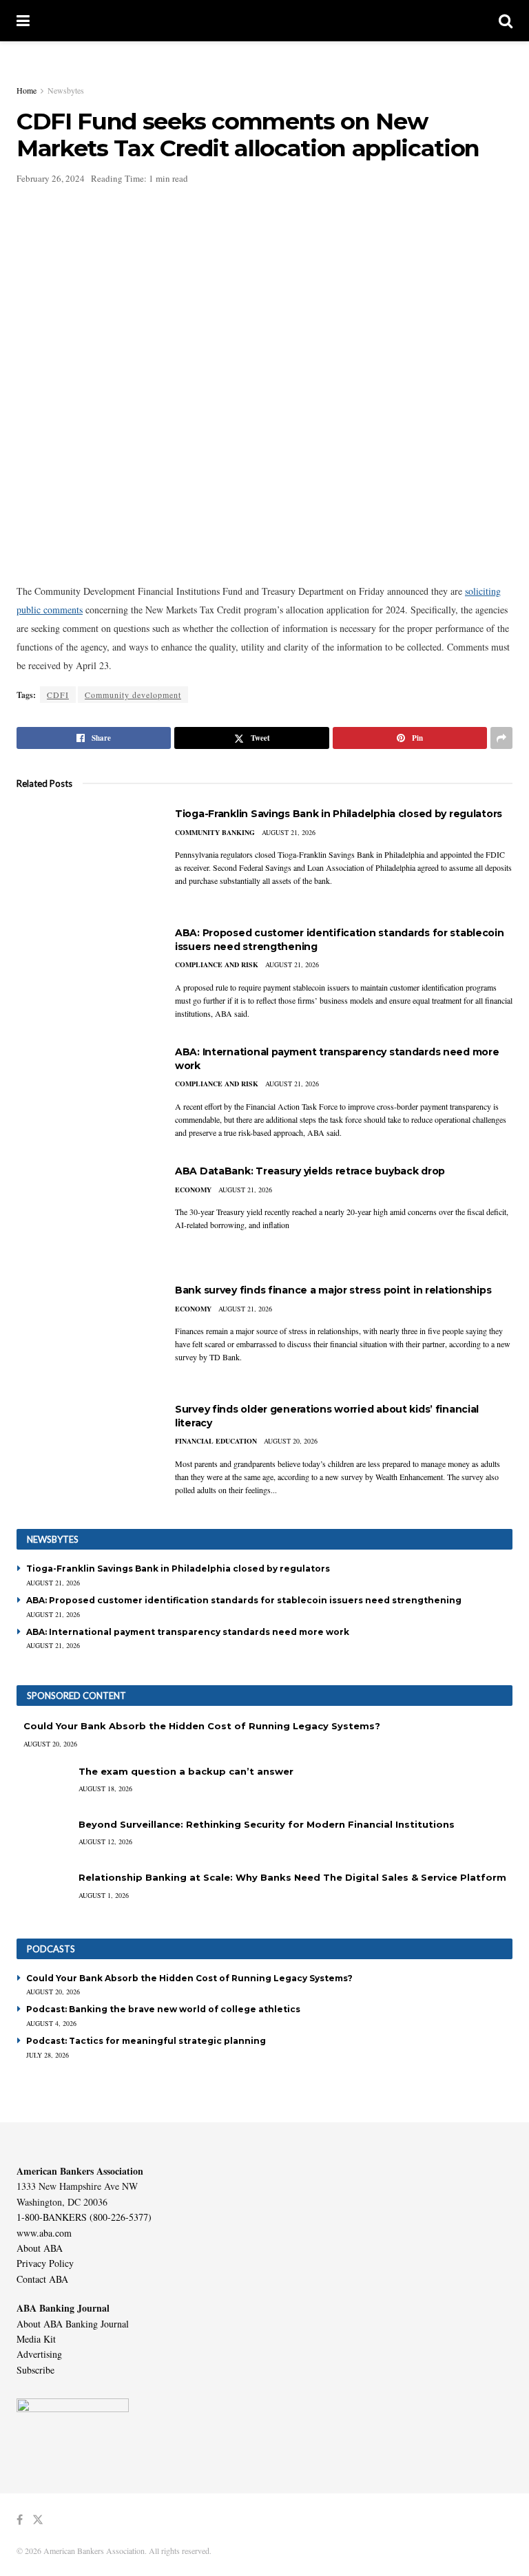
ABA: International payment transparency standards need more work (188, 1632)
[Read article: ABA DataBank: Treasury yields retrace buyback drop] (85, 1214)
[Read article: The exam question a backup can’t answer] (44, 1785)
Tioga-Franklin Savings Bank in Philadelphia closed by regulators (339, 814)
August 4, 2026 (51, 2023)
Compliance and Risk (217, 964)
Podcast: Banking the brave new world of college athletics (163, 2009)
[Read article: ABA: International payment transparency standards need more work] (85, 1095)
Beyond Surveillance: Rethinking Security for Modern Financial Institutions (267, 1824)
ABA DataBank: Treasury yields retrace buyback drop (310, 1171)
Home (27, 90)
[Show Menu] (23, 21)
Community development (133, 695)
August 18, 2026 (105, 1788)
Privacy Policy (45, 2263)
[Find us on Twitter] (38, 2520)
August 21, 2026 (289, 832)
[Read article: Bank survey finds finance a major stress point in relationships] (85, 1333)
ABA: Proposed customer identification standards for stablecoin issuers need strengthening (244, 1600)
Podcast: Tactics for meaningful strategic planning (146, 2041)
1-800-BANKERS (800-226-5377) (84, 2217)
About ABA (40, 2248)
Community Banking (215, 832)
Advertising (39, 2354)
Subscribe (35, 2370)
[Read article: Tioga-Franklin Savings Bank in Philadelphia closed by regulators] (85, 857)
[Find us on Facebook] (20, 2520)
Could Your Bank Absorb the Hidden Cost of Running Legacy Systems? (202, 1726)
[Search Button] (506, 21)
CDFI (58, 695)
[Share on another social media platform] (501, 738)
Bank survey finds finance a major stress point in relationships (333, 1290)
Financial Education (216, 1441)
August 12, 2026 (105, 1841)
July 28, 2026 (48, 2055)
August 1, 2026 (104, 1895)
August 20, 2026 (291, 1441)
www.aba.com (44, 2233)
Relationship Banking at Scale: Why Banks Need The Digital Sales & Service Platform (292, 1877)
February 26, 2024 (51, 178)
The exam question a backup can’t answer (186, 1771)
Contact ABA (42, 2279)
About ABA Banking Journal (73, 2324)
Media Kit (36, 2339)
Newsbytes (66, 90)
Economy (193, 1190)
